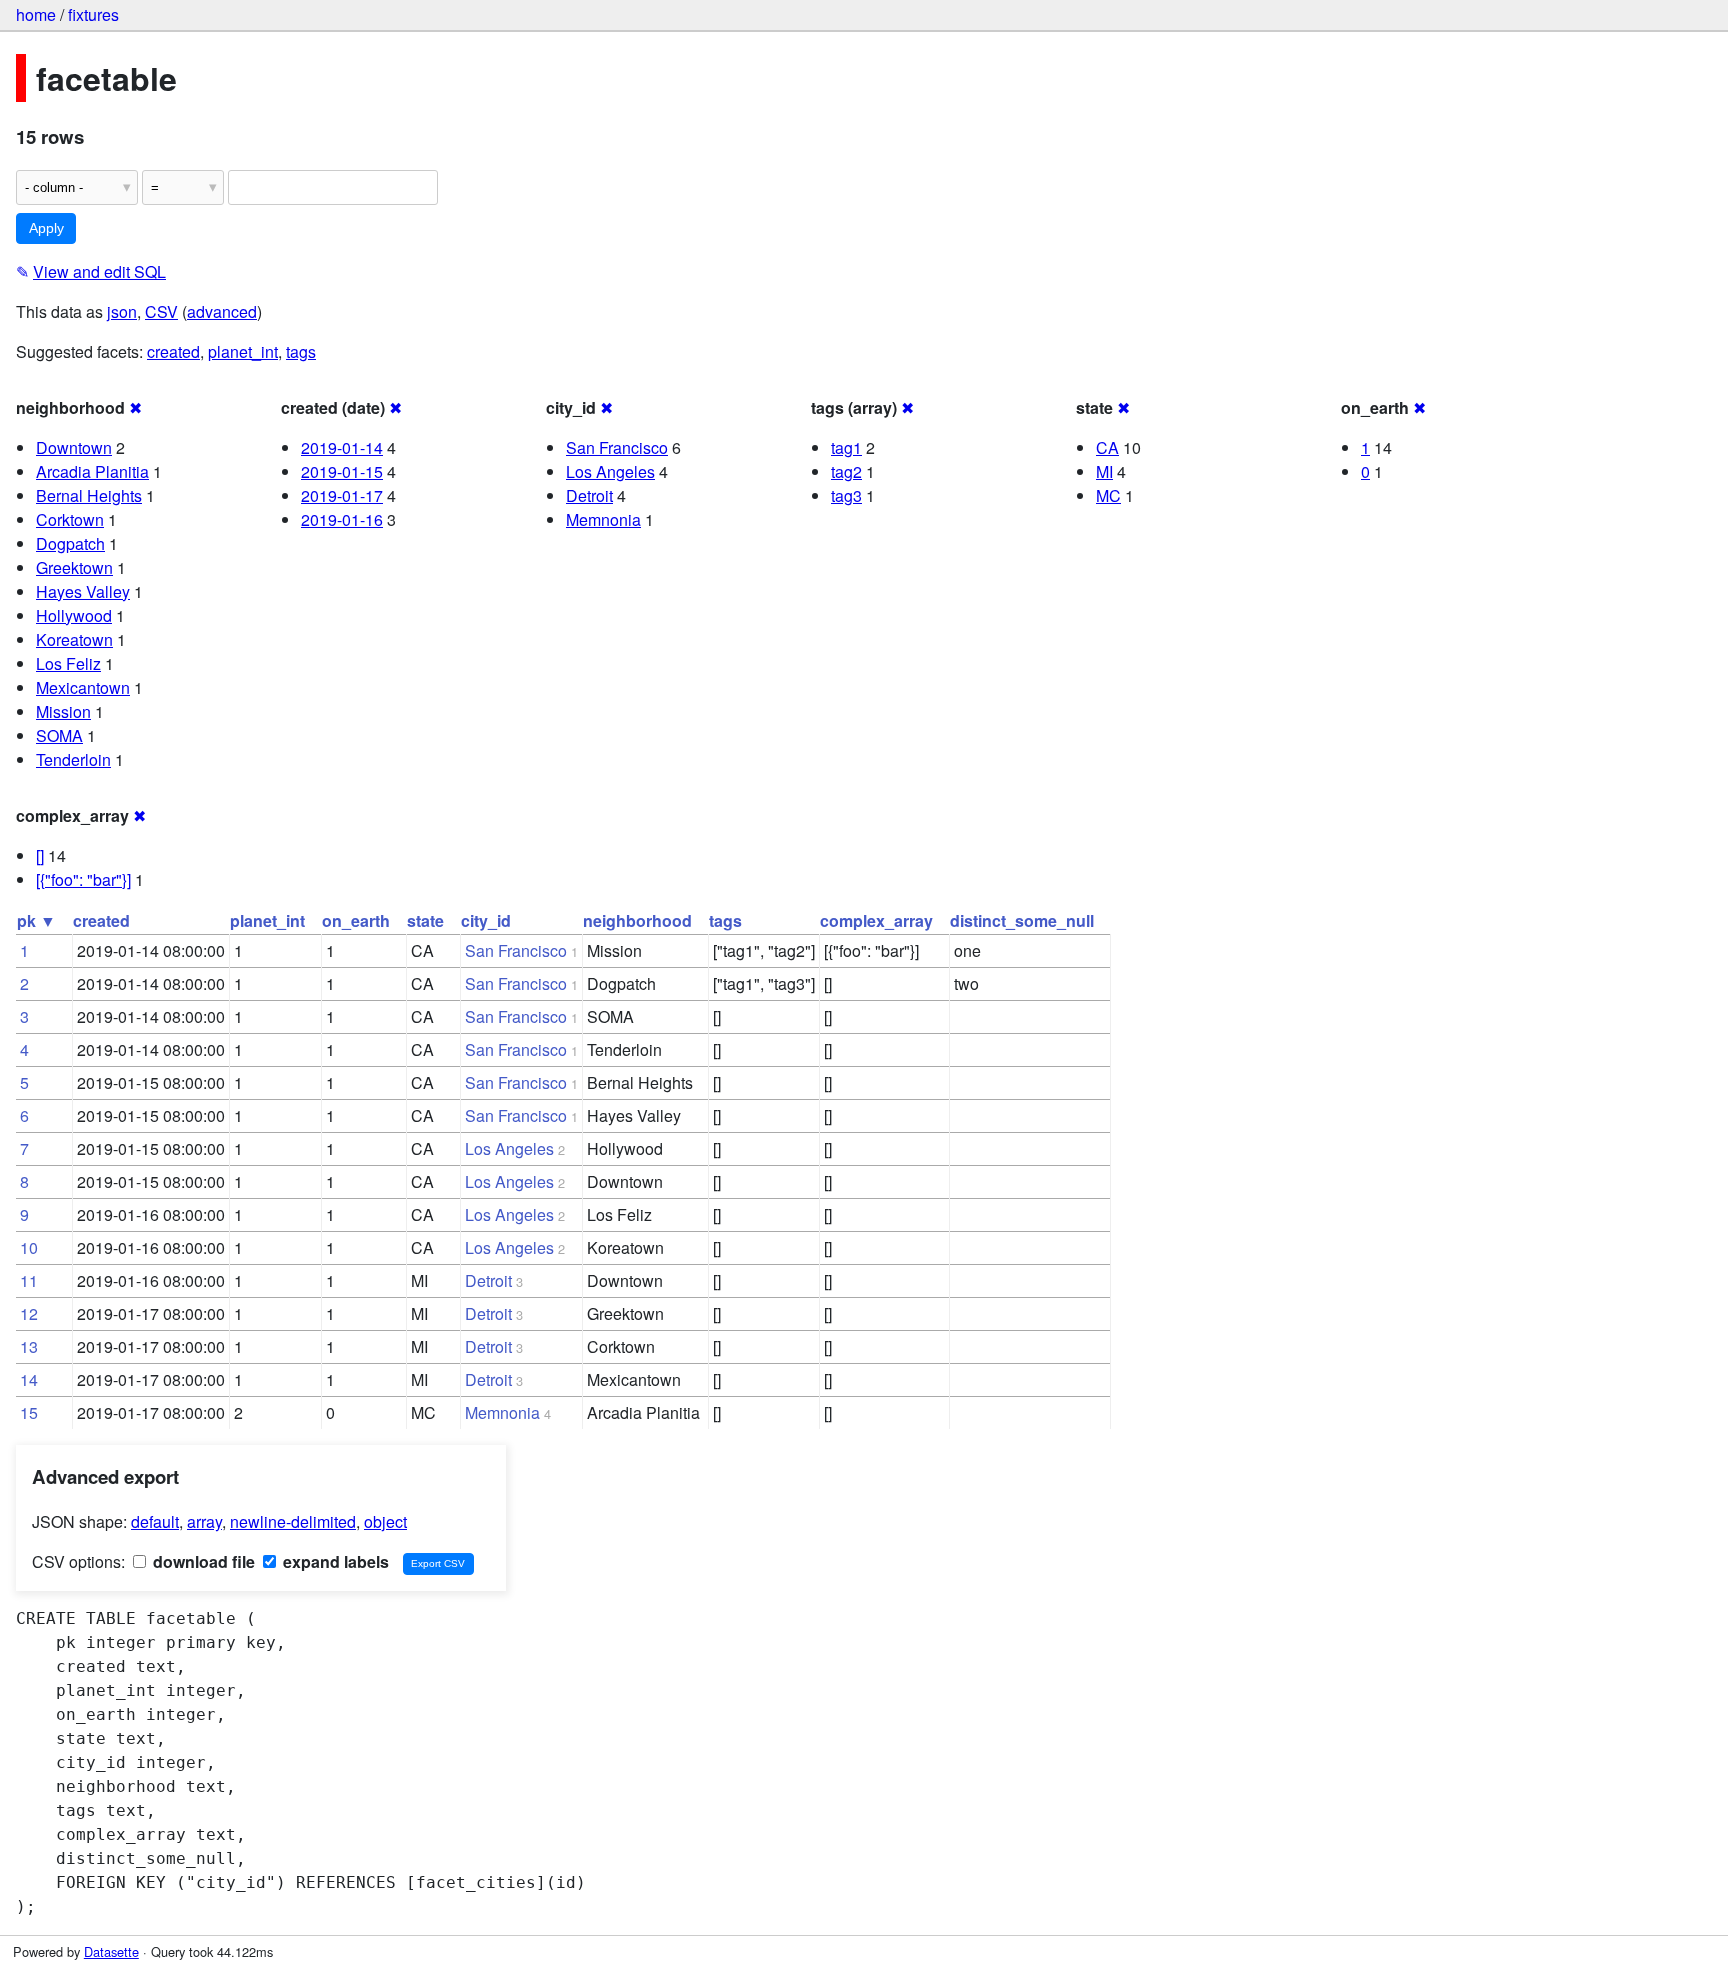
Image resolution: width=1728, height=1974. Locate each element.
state (425, 920)
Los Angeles (610, 471)
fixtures (93, 14)
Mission (63, 711)
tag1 (846, 447)
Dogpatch (70, 543)
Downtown (74, 447)
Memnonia (603, 519)
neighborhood (637, 920)
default (155, 1521)
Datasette (111, 1951)
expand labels (334, 1561)
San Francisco (617, 447)
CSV (161, 311)
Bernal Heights (89, 495)
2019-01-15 (342, 471)
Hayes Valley (83, 591)
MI (1104, 471)
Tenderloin (73, 759)
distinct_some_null (1022, 920)
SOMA (59, 735)
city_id (486, 920)
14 (29, 1379)
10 (29, 1247)
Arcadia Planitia (92, 471)
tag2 (846, 471)
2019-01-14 (342, 447)
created (173, 351)
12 (29, 1313)
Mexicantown (83, 687)
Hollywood (74, 615)
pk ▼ (36, 920)
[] (40, 855)
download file (202, 1561)
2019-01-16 (342, 519)
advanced (222, 311)
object (385, 1521)
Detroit (589, 495)
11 (29, 1280)
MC (1108, 495)
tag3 (846, 495)
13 (29, 1346)
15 (29, 1412)
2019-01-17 (342, 495)
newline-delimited (293, 1521)
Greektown (74, 567)
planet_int (243, 351)
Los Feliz (68, 663)
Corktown (70, 519)
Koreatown (74, 639)
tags (301, 351)
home (36, 14)
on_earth (356, 920)
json (122, 311)
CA (1107, 447)
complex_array (876, 920)
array (204, 1521)
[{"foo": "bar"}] (83, 879)
